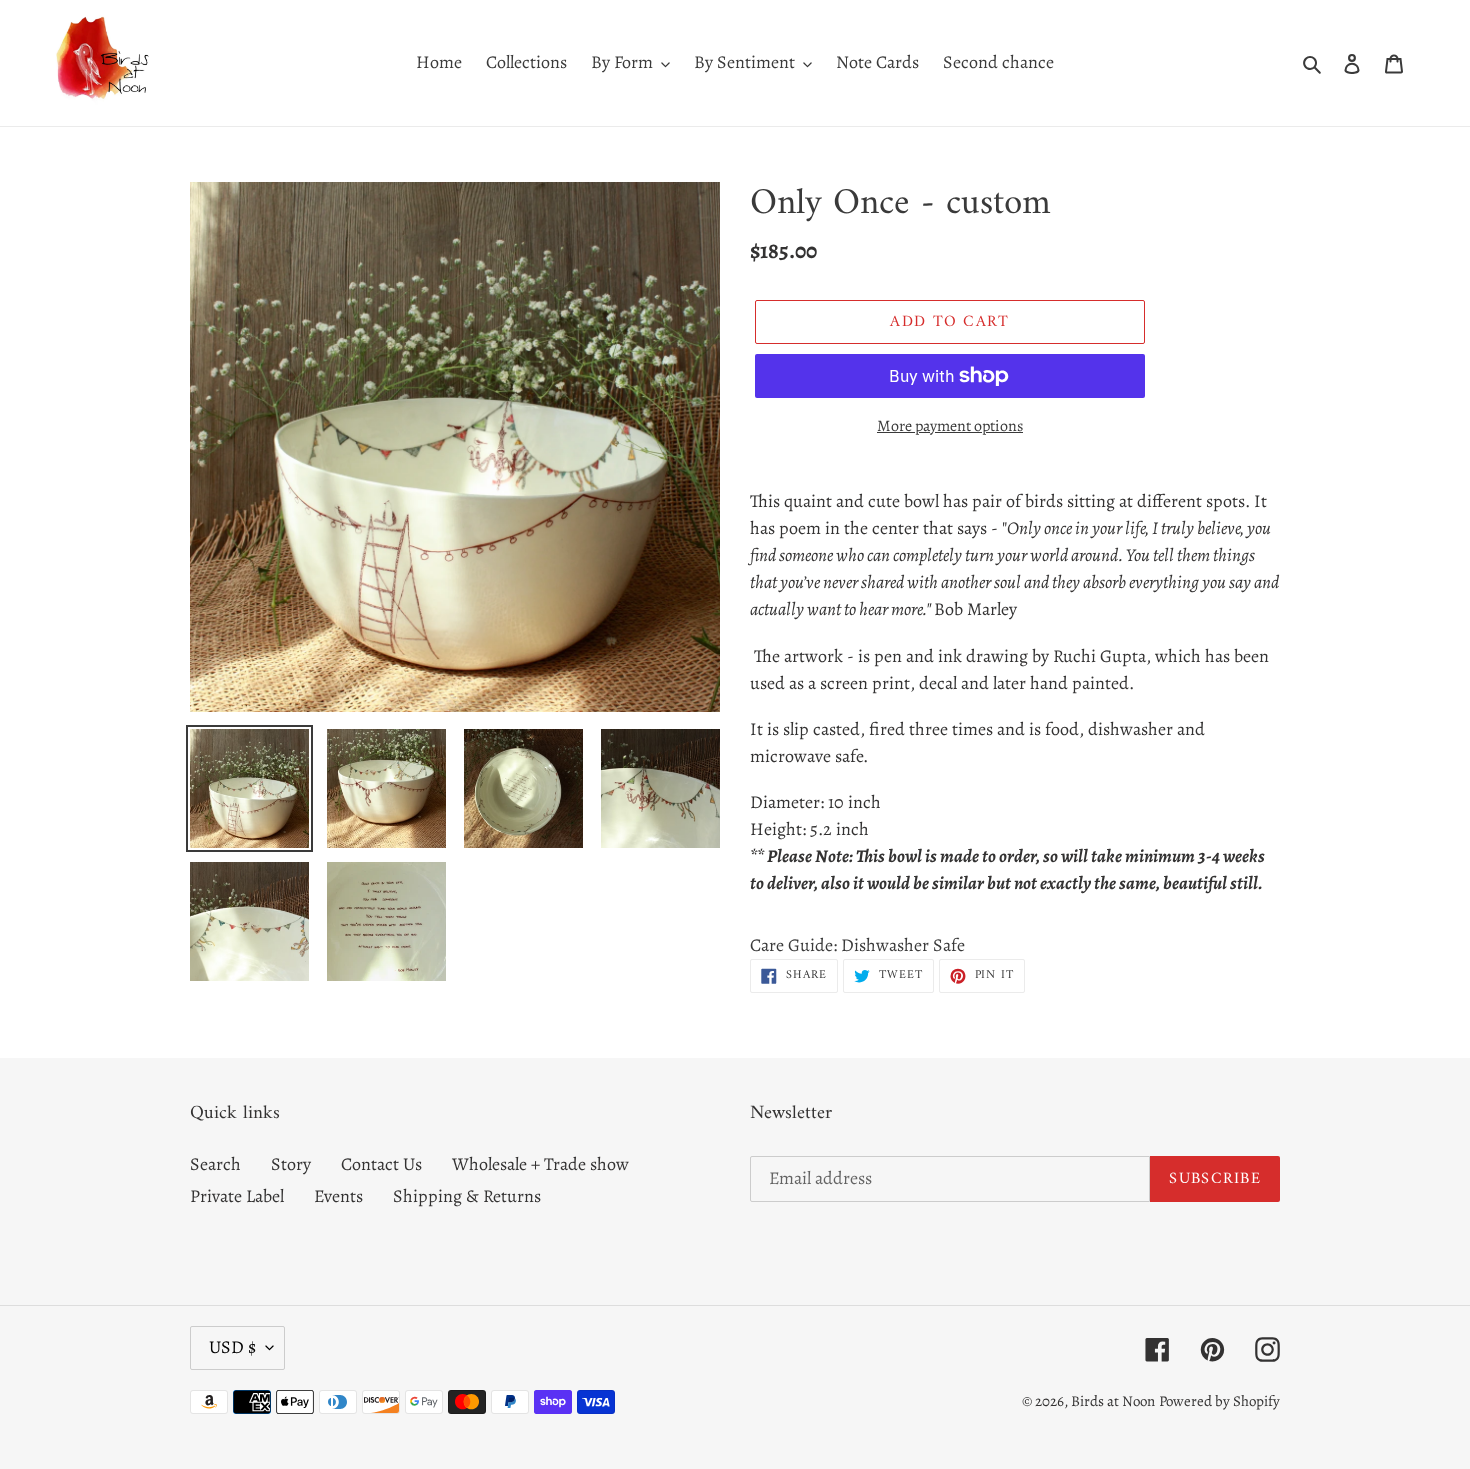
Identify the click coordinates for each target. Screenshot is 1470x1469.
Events (338, 1196)
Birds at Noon (1113, 1401)
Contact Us (381, 1164)
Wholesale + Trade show (540, 1164)
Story (291, 1164)
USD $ (232, 1347)
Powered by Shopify (1219, 1401)
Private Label (237, 1196)
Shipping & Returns (467, 1196)
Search (215, 1164)
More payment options (950, 426)
